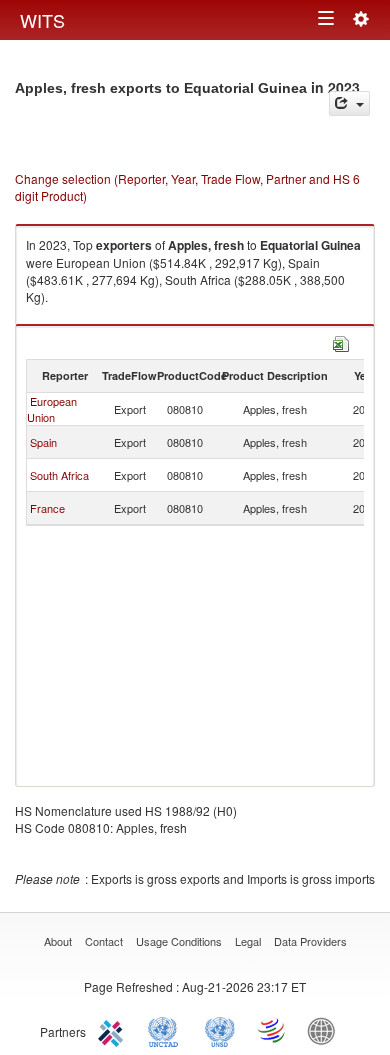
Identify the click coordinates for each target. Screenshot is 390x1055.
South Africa (59, 475)
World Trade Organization (273, 1030)
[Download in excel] (341, 341)
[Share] (349, 103)
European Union (52, 409)
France (47, 508)
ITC (114, 1030)
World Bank (326, 1030)
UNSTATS (220, 1030)
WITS (42, 20)
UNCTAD (167, 1030)
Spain (43, 442)
